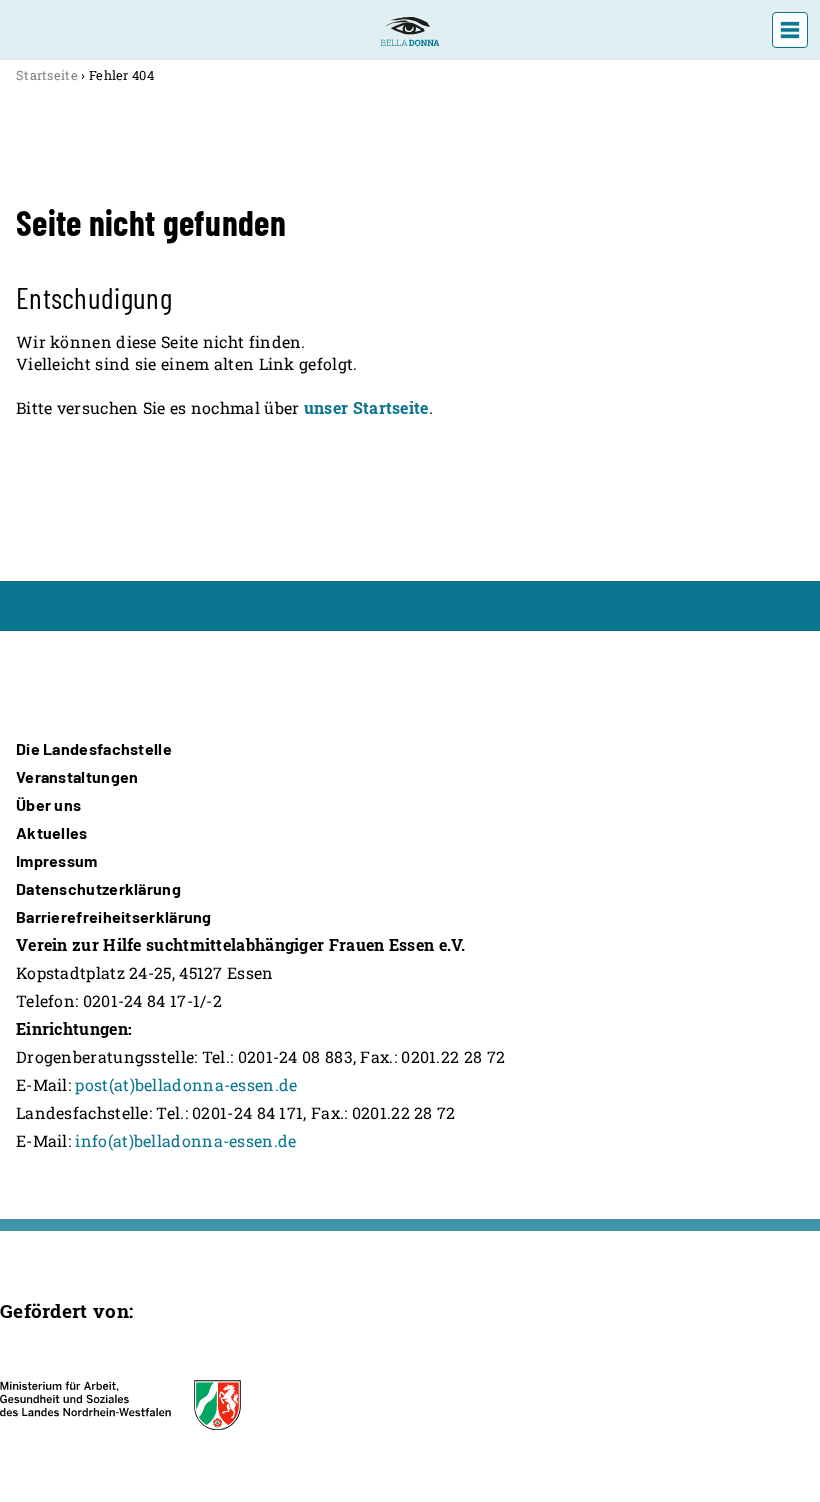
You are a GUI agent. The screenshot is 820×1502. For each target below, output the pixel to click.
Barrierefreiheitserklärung (114, 916)
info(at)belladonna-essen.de (185, 1140)
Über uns (48, 804)
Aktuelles (52, 832)
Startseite (47, 75)
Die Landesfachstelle (94, 748)
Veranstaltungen (77, 776)
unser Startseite (366, 407)
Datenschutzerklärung (98, 888)
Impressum (57, 860)
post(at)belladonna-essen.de (186, 1084)
